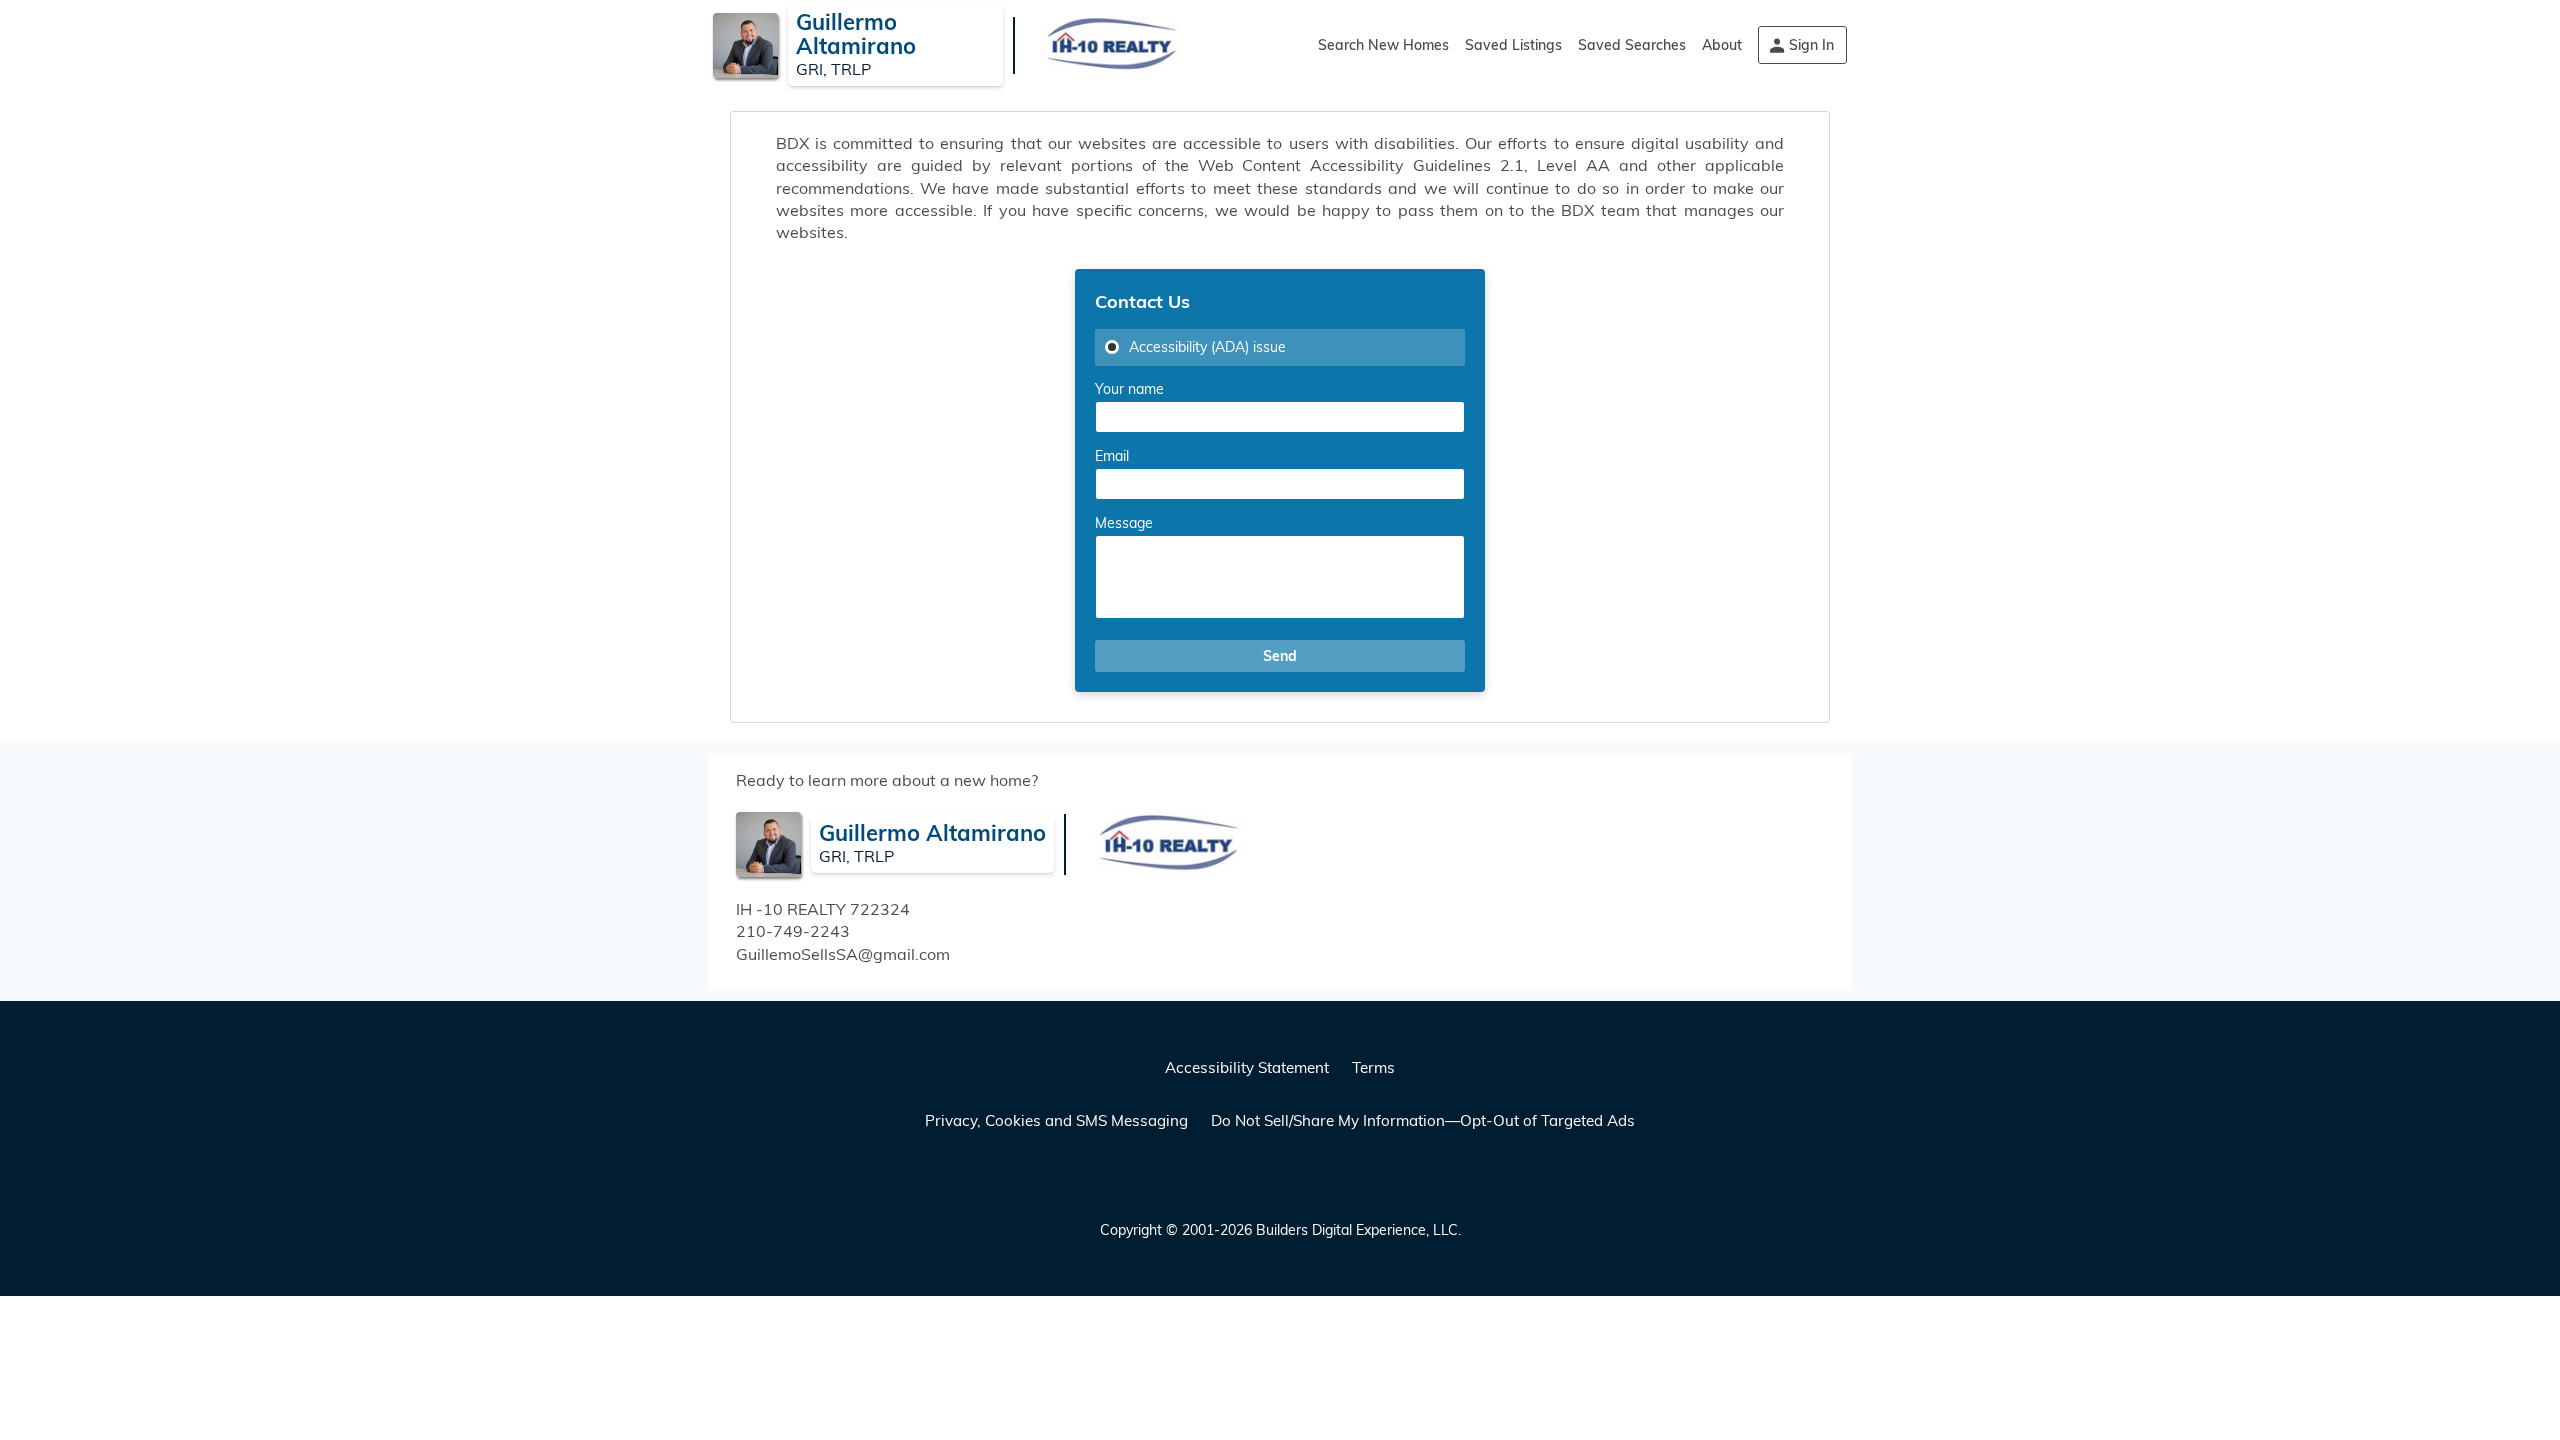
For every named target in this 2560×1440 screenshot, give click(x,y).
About (1722, 45)
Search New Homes (1383, 45)
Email (1112, 456)
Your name (1129, 389)
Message (1124, 523)
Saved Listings (1513, 45)
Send (1280, 656)
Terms (1373, 1067)
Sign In (1811, 45)
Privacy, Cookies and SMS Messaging (1056, 1120)
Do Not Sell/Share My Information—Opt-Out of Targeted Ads (1423, 1120)
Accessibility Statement (1247, 1067)
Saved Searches (1632, 45)
